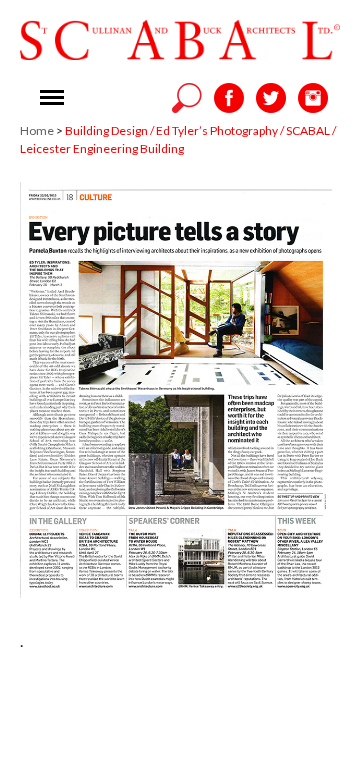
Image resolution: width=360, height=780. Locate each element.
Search (187, 98)
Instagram (313, 98)
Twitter (271, 98)
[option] (180, 390)
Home (37, 130)
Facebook (229, 98)
